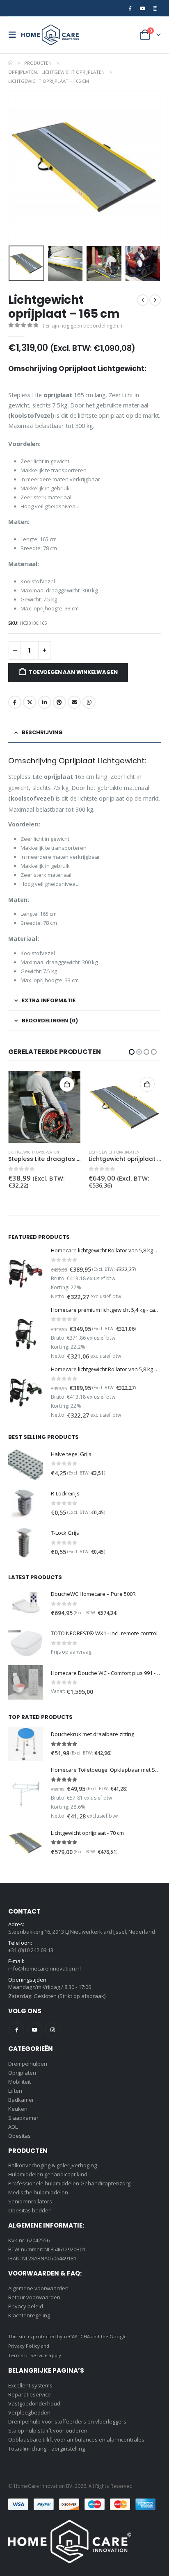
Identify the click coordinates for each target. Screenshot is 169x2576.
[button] (15, 35)
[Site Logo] (50, 35)
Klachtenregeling (29, 2315)
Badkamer (21, 2100)
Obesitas (19, 2136)
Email (74, 702)
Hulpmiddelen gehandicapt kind (48, 2174)
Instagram (53, 2030)
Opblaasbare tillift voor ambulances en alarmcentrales (76, 2439)
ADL (13, 2127)
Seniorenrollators (30, 2201)
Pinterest (59, 702)
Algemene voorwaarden (38, 2288)
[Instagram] (155, 8)
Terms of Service (28, 2355)
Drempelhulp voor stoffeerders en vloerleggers (67, 2421)
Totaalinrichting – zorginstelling (47, 2449)
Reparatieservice (30, 2394)
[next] (155, 300)
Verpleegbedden (29, 2412)
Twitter (30, 702)
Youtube (35, 2030)
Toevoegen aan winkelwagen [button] (67, 1084)
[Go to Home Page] (10, 63)
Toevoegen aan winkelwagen (73, 672)
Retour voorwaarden (34, 2297)
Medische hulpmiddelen (38, 2192)
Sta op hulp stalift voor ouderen (48, 2430)
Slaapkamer (23, 2118)
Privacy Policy (24, 2346)
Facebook (15, 702)
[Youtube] (142, 8)
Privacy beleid (26, 2306)
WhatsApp (89, 702)
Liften (15, 2091)
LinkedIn (45, 702)
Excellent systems (30, 2385)
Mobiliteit (19, 2082)
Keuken (18, 2109)
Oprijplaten (22, 2073)
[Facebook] (130, 8)
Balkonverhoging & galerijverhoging (53, 2165)
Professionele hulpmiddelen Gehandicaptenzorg (69, 2183)
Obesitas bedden (30, 2210)
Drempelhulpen (28, 2064)
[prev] (143, 300)
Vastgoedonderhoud (34, 2403)
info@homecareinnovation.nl (45, 1968)
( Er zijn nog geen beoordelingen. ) (82, 326)
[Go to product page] (44, 1107)
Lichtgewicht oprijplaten (34, 1152)
